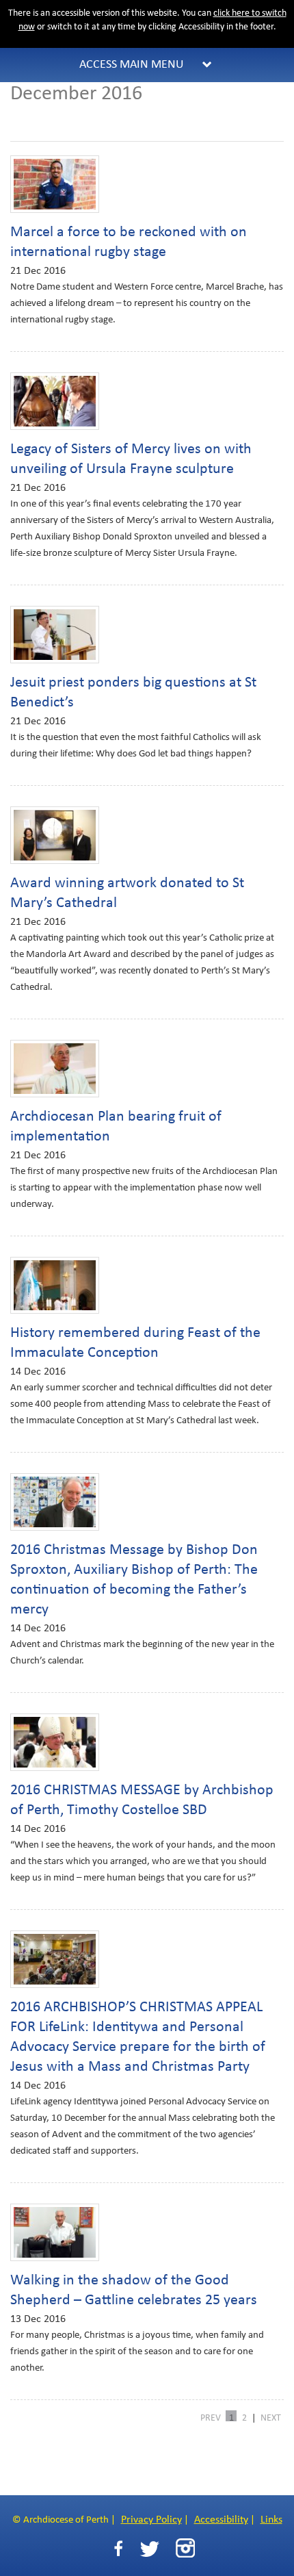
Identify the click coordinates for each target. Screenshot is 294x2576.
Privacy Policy (151, 2520)
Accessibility (221, 2520)
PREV (211, 2417)
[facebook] (118, 2549)
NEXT (271, 2417)
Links (271, 2520)
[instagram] (185, 2548)
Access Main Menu (132, 65)
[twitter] (149, 2549)
